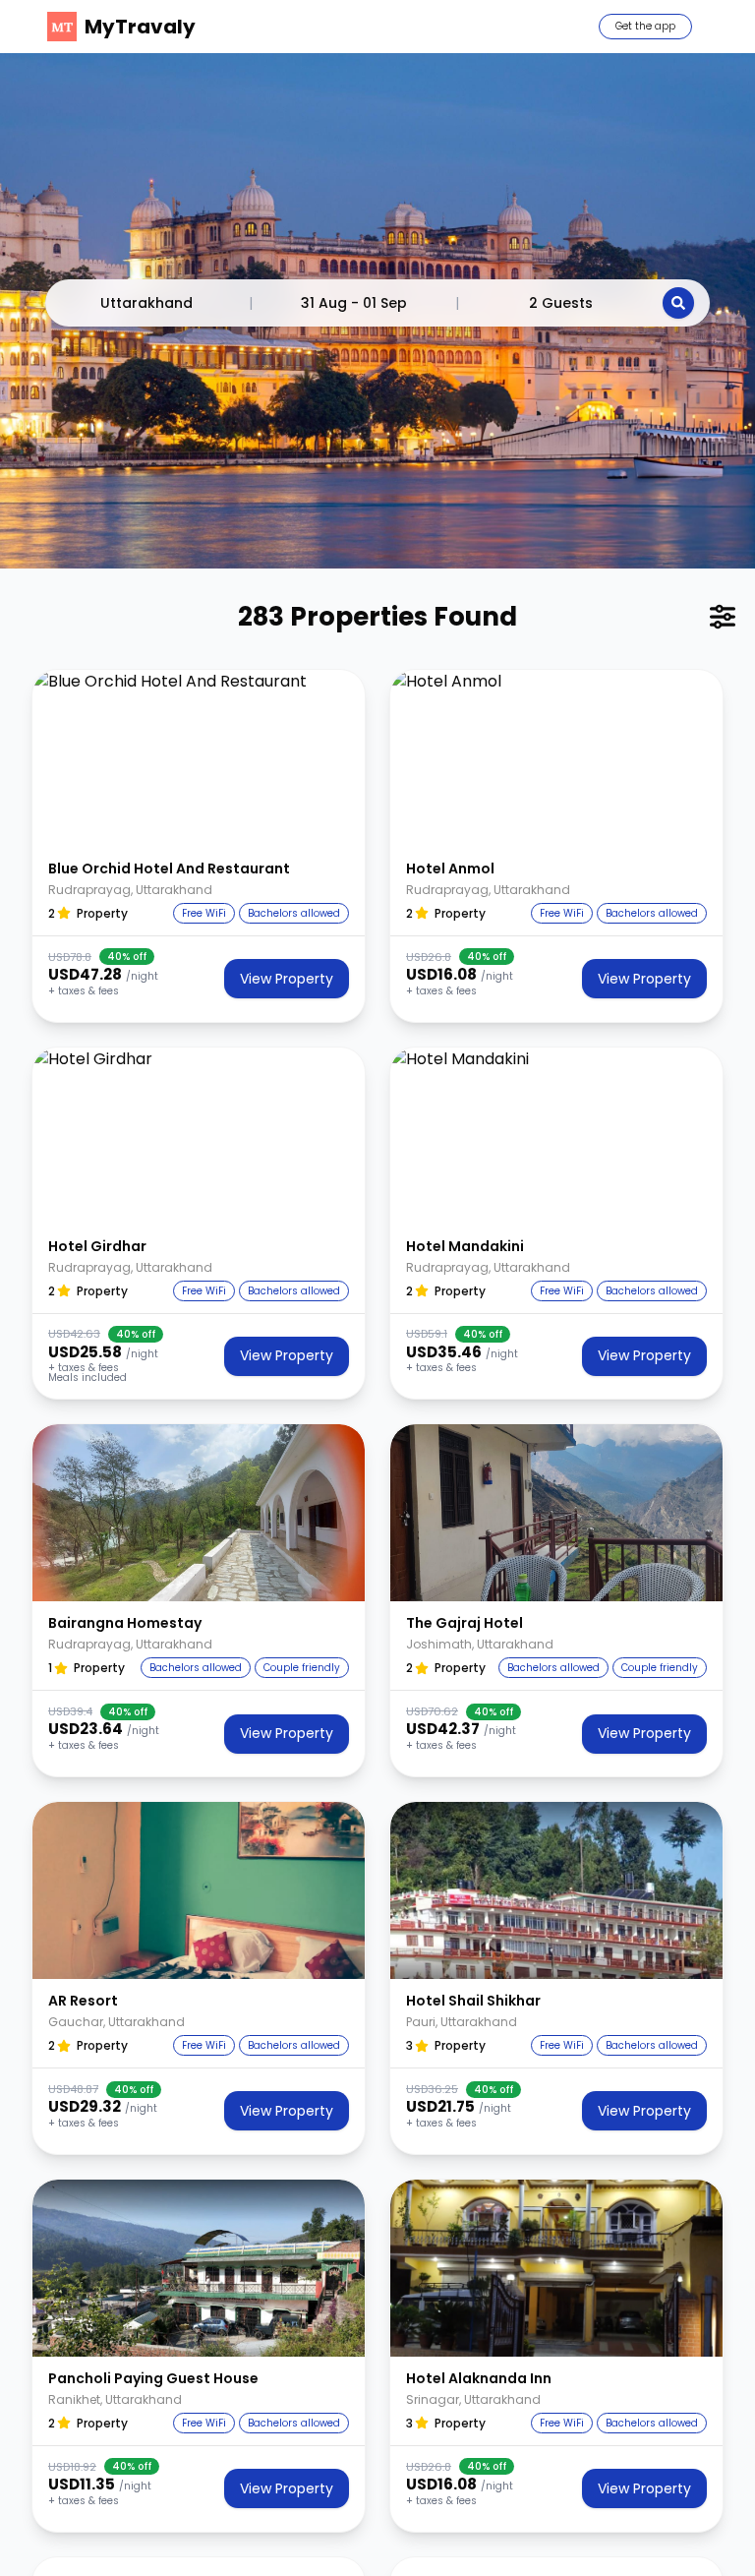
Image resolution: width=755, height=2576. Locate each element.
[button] (199, 758)
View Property (287, 979)
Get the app (645, 26)
